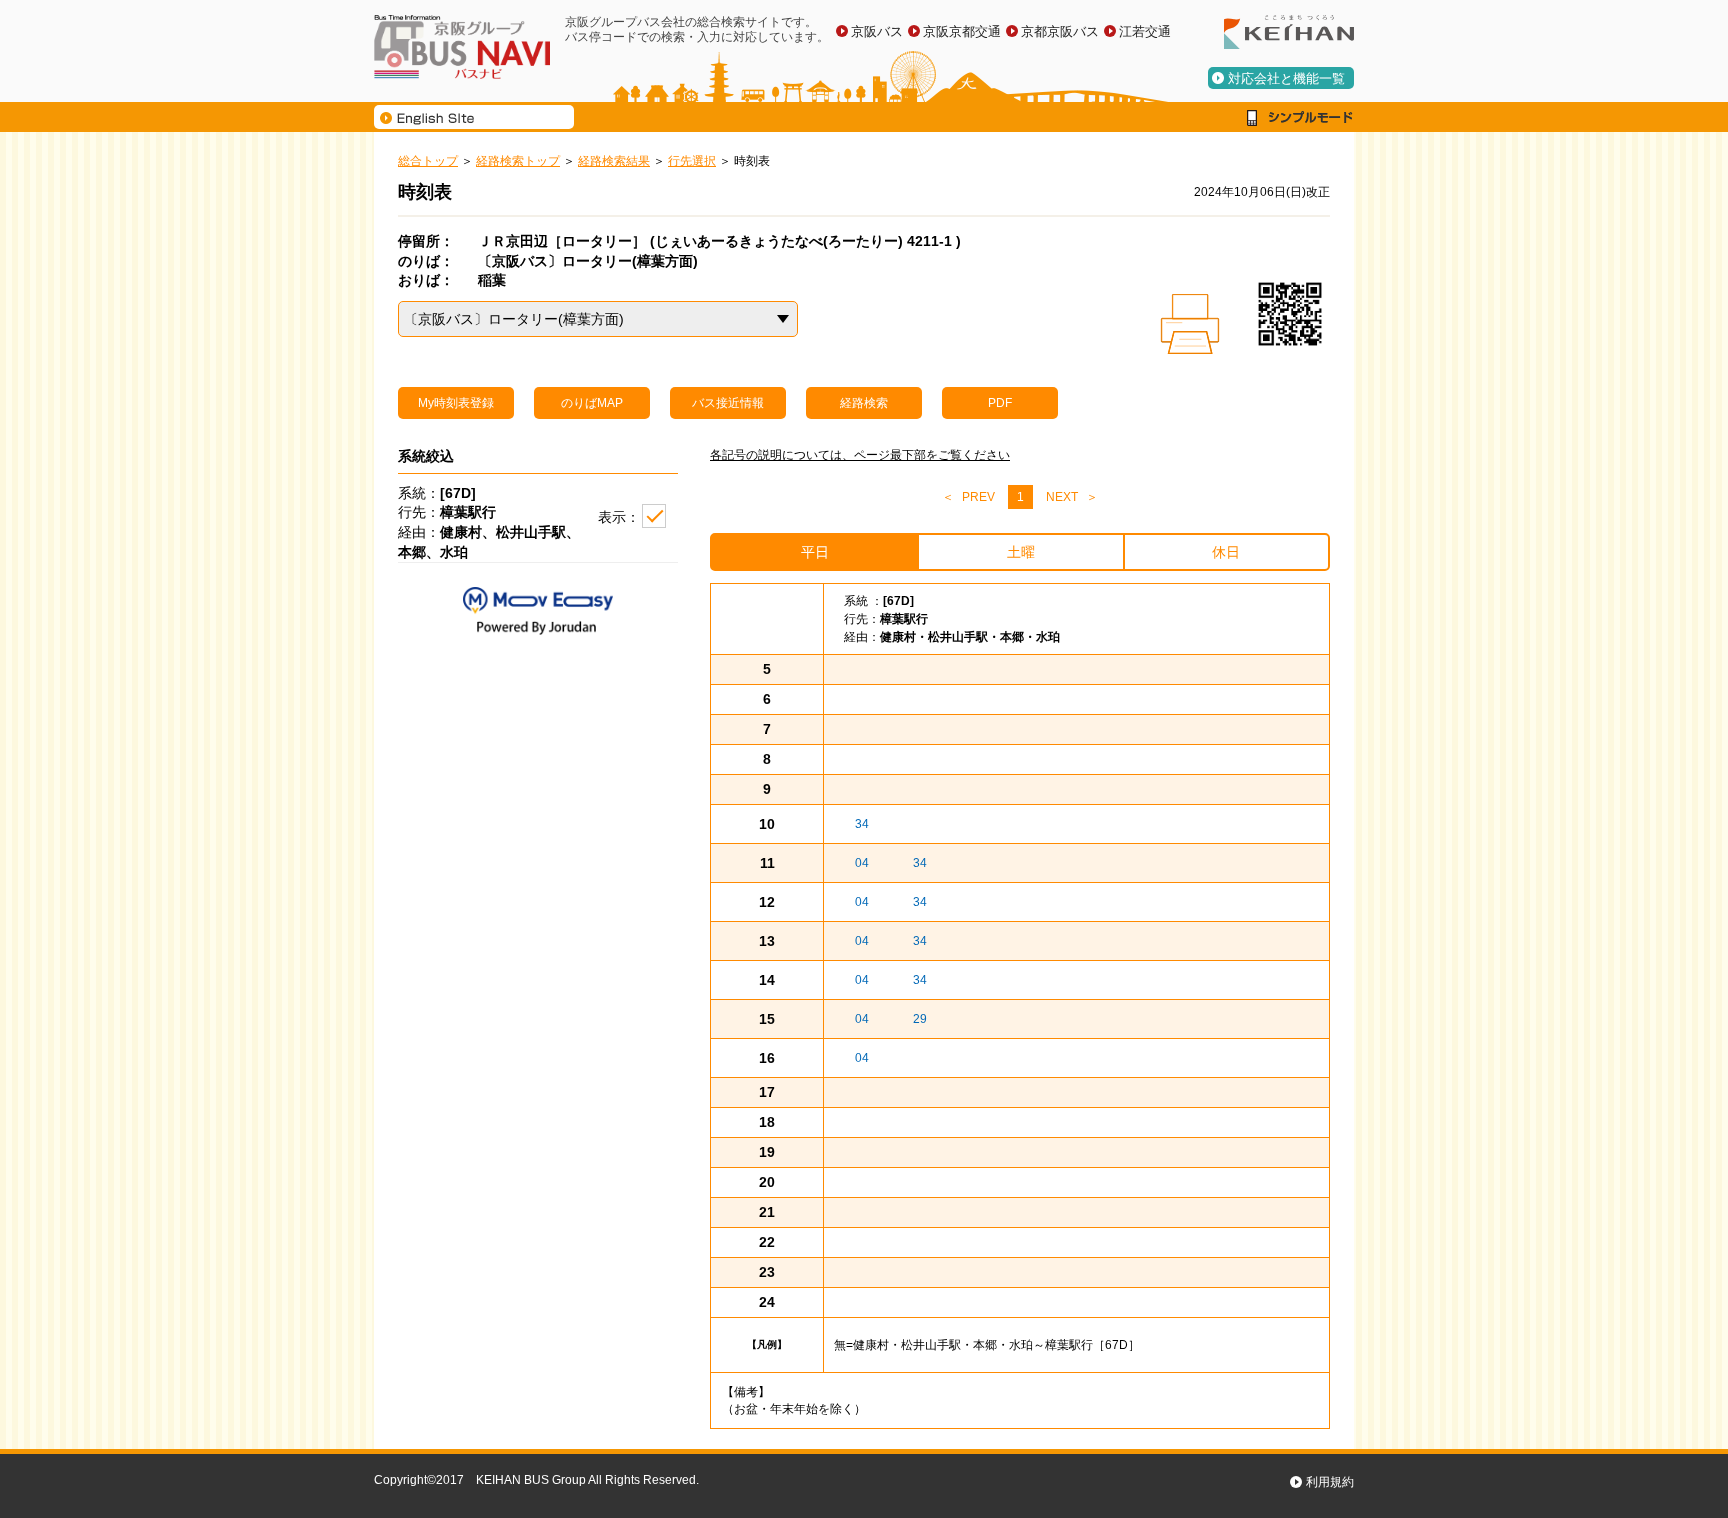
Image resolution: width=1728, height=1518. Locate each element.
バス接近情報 (728, 403)
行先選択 (692, 161)
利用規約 (1330, 1482)
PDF (1000, 403)
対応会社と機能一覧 (1286, 78)
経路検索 (864, 403)
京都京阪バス (1060, 31)
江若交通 (1145, 31)
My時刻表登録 (456, 403)
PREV (978, 497)
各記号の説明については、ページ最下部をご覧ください (860, 455)
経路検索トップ (518, 161)
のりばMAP (592, 403)
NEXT (1062, 497)
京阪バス (877, 31)
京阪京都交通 (962, 31)
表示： (619, 517)
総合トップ (428, 161)
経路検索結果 (614, 161)
